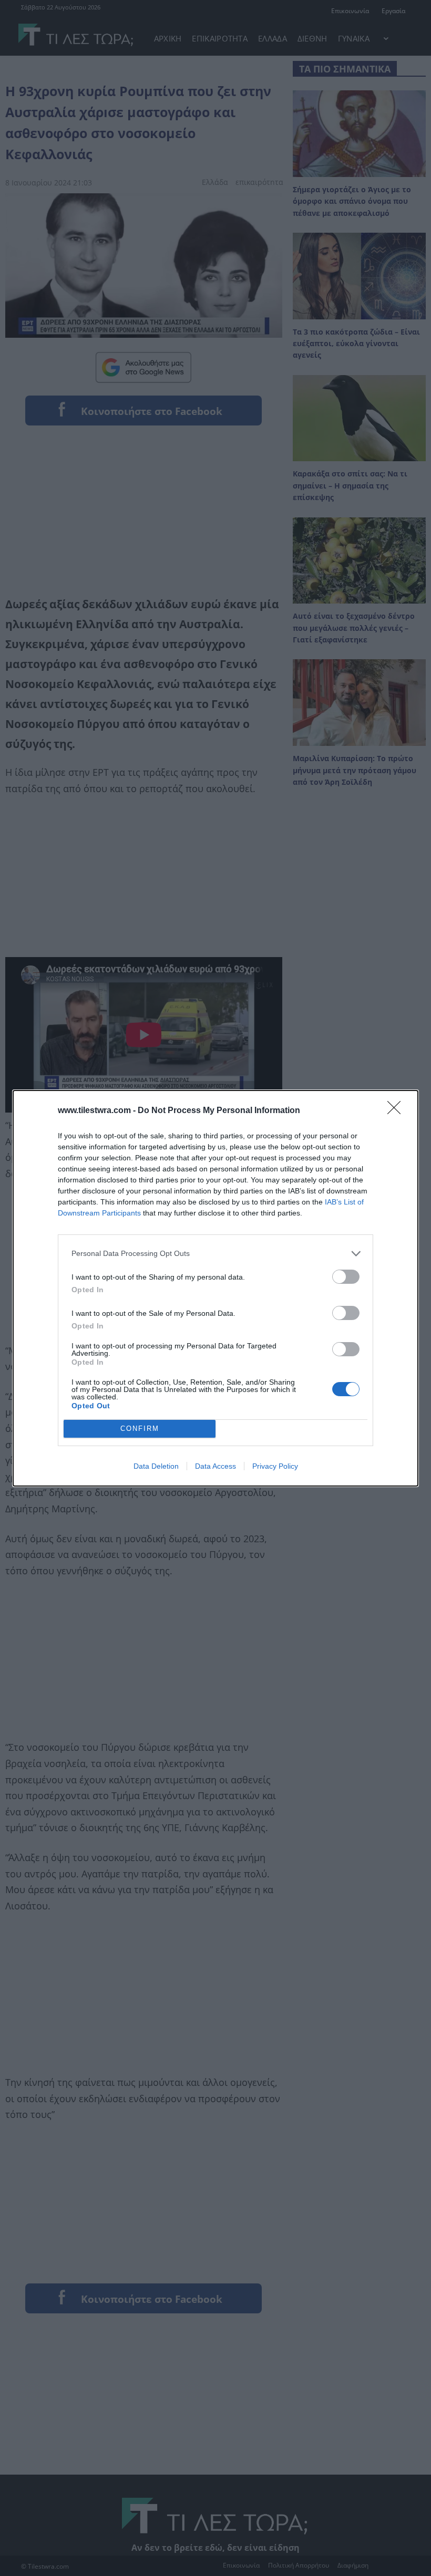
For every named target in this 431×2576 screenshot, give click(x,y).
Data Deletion (156, 1466)
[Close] (397, 1111)
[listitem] (215, 1254)
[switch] (346, 1277)
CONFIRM (140, 1429)
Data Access (215, 1466)
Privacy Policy (275, 1466)
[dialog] (215, 1288)
